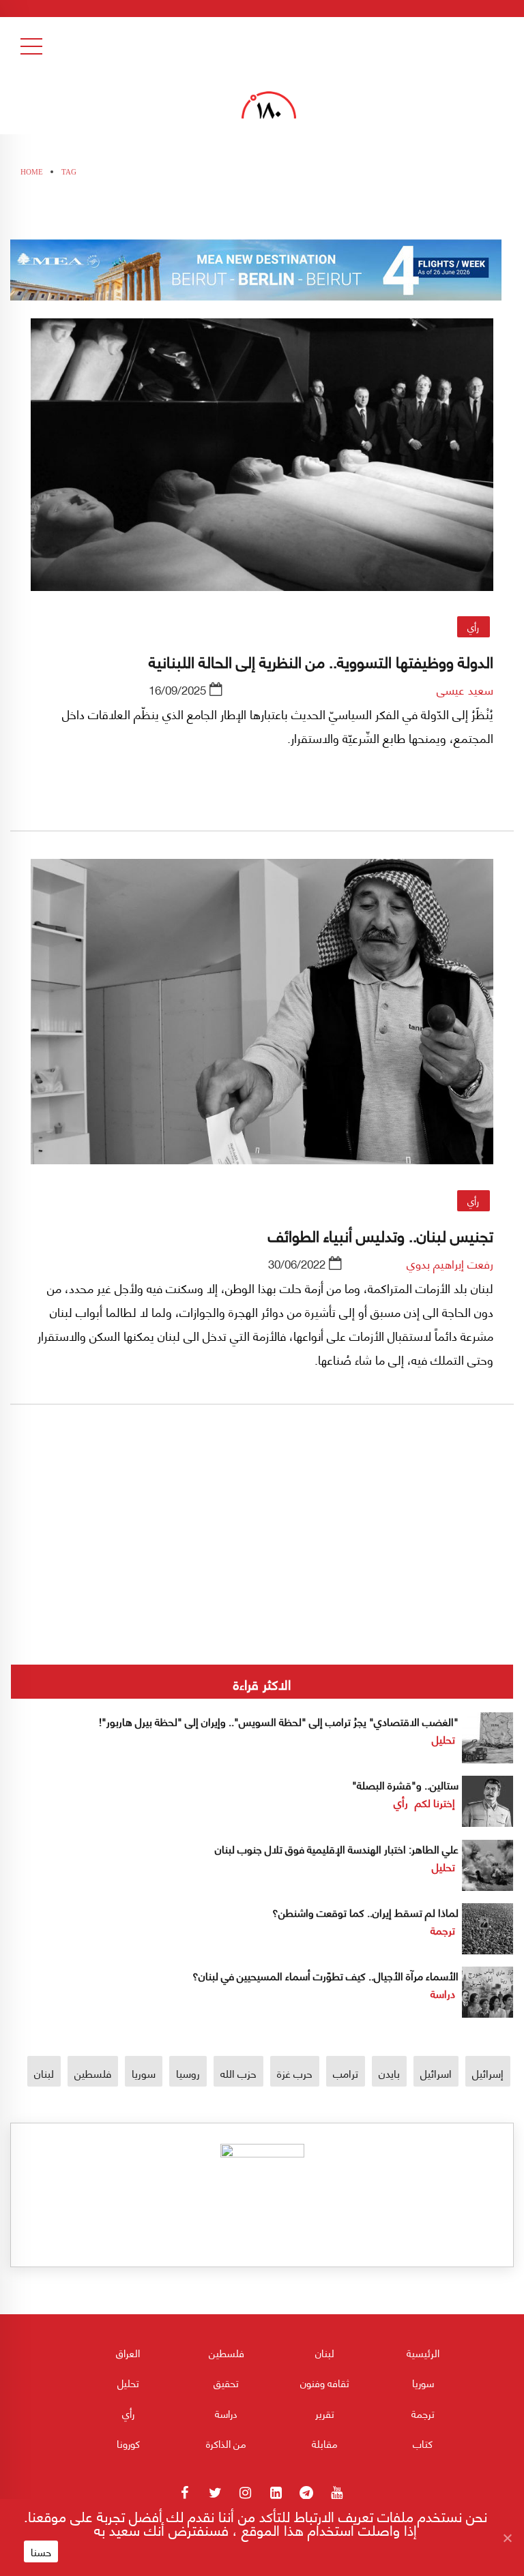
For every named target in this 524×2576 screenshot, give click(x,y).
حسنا (41, 2551)
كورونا (128, 2443)
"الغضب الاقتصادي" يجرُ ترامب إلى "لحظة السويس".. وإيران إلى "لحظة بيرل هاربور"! (279, 1721)
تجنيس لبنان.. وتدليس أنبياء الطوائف (381, 1234)
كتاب (423, 2443)
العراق (128, 2352)
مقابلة (325, 2443)
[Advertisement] (262, 1580)
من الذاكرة (226, 2443)
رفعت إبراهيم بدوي (450, 1263)
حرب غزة (295, 2073)
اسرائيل (436, 2073)
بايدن (389, 2073)
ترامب (346, 2073)
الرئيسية (423, 2352)
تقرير (325, 2413)
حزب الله (238, 2073)
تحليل (443, 1739)
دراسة (443, 1993)
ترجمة (443, 1929)
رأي (473, 626)
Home (32, 172)
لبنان (44, 2073)
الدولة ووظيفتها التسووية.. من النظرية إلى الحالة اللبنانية (321, 661)
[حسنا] (507, 2538)
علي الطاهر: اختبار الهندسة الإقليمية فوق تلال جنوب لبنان (337, 1848)
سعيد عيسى (465, 689)
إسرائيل (488, 2073)
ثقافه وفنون (325, 2382)
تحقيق (226, 2382)
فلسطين (93, 2073)
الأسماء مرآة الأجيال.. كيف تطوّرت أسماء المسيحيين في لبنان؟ (325, 1975)
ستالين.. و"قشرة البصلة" (405, 1784)
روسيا (188, 2073)
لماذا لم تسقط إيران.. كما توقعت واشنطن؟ (365, 1912)
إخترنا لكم (435, 1802)
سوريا (144, 2073)
